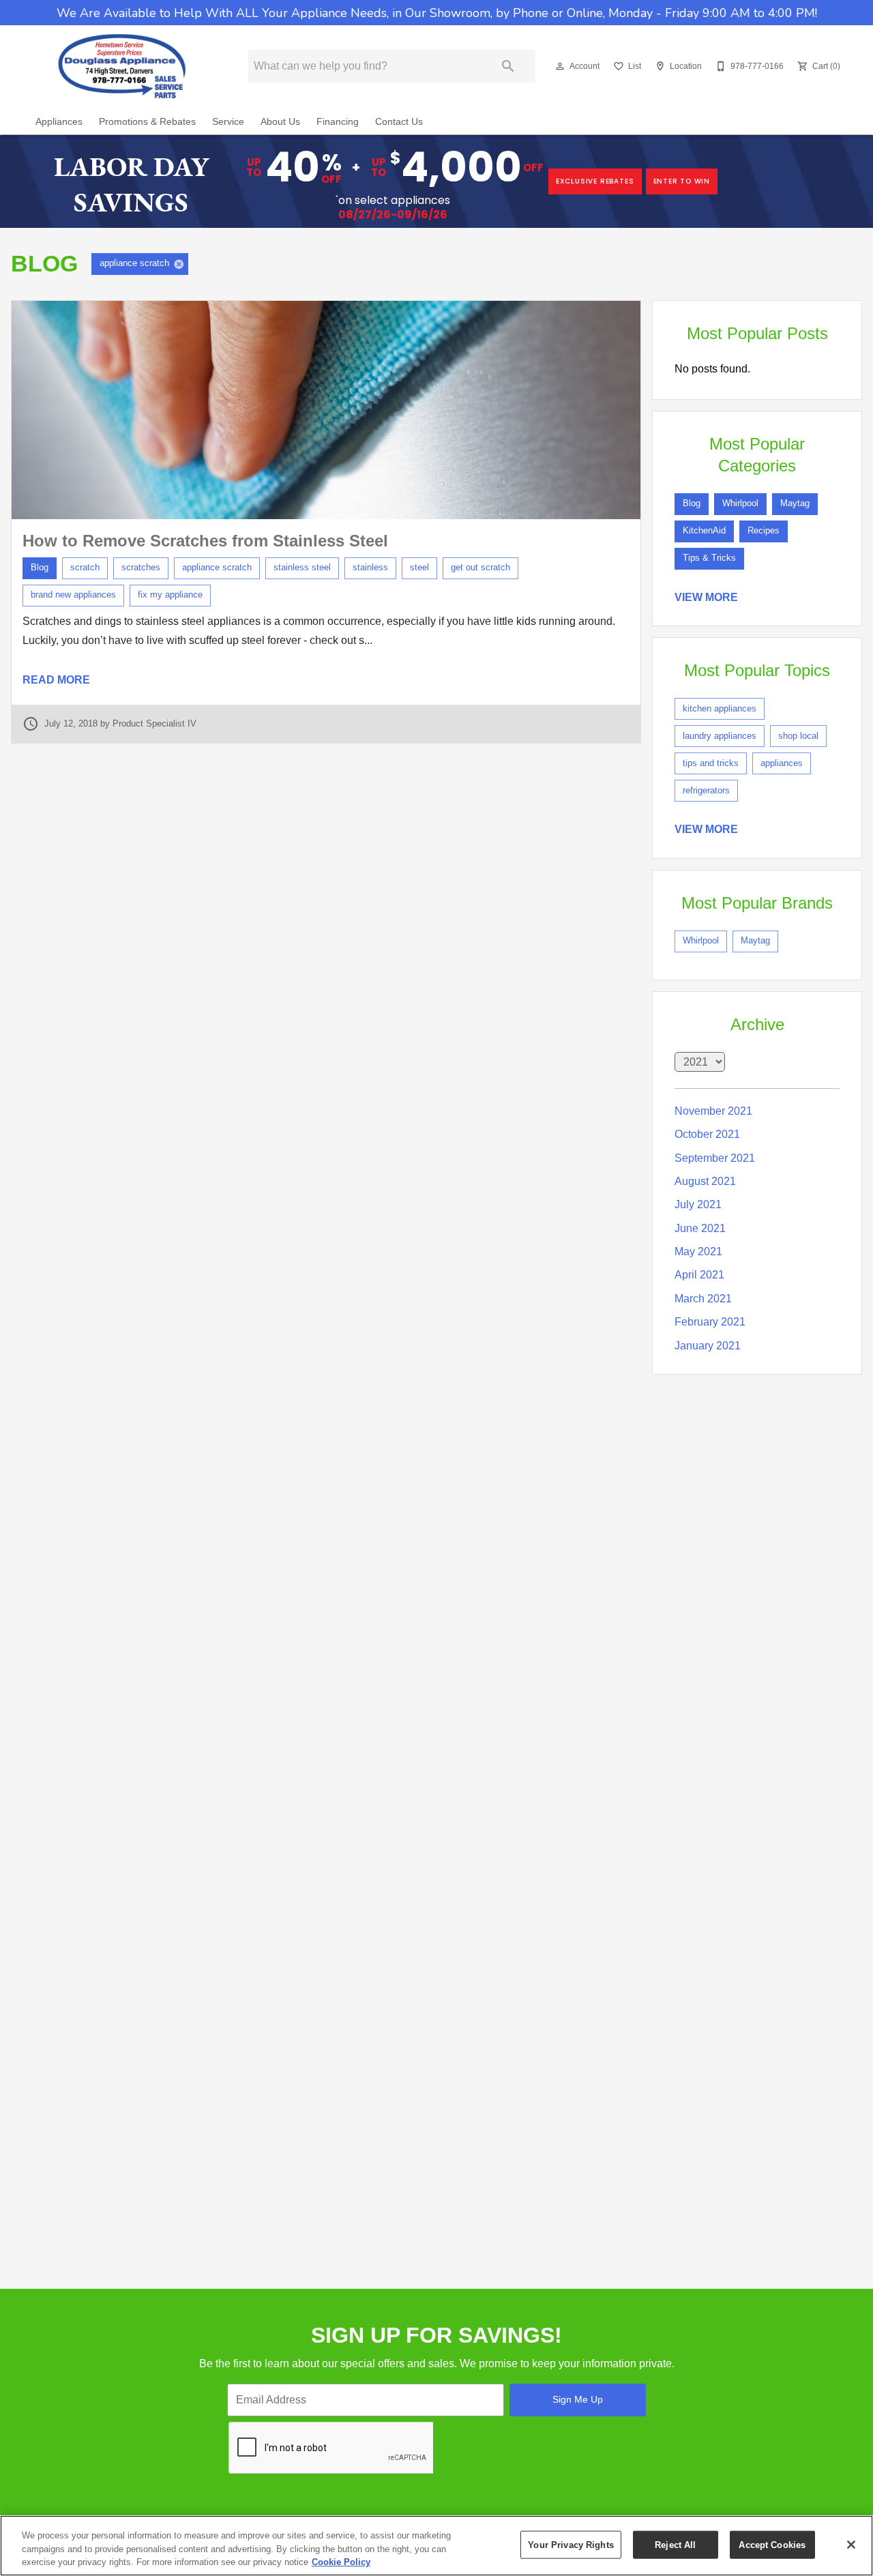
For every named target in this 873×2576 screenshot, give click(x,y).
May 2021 (698, 1252)
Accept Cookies (772, 2544)
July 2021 (698, 1204)
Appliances (59, 122)
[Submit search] (508, 66)
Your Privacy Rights (571, 2544)
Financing (338, 122)
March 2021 (703, 1299)
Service (228, 122)
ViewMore (706, 597)
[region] (436, 2546)
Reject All (675, 2544)
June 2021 (700, 1228)
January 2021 (708, 1346)
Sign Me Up (578, 2399)
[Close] (851, 2545)
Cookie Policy (341, 2562)
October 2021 (707, 1134)
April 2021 (699, 1275)
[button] (560, 66)
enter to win (682, 181)
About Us (280, 122)
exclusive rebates (595, 181)
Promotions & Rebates (147, 122)
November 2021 (713, 1111)
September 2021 (715, 1158)
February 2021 (710, 1322)
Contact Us (399, 122)
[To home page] (122, 66)
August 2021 (705, 1181)
